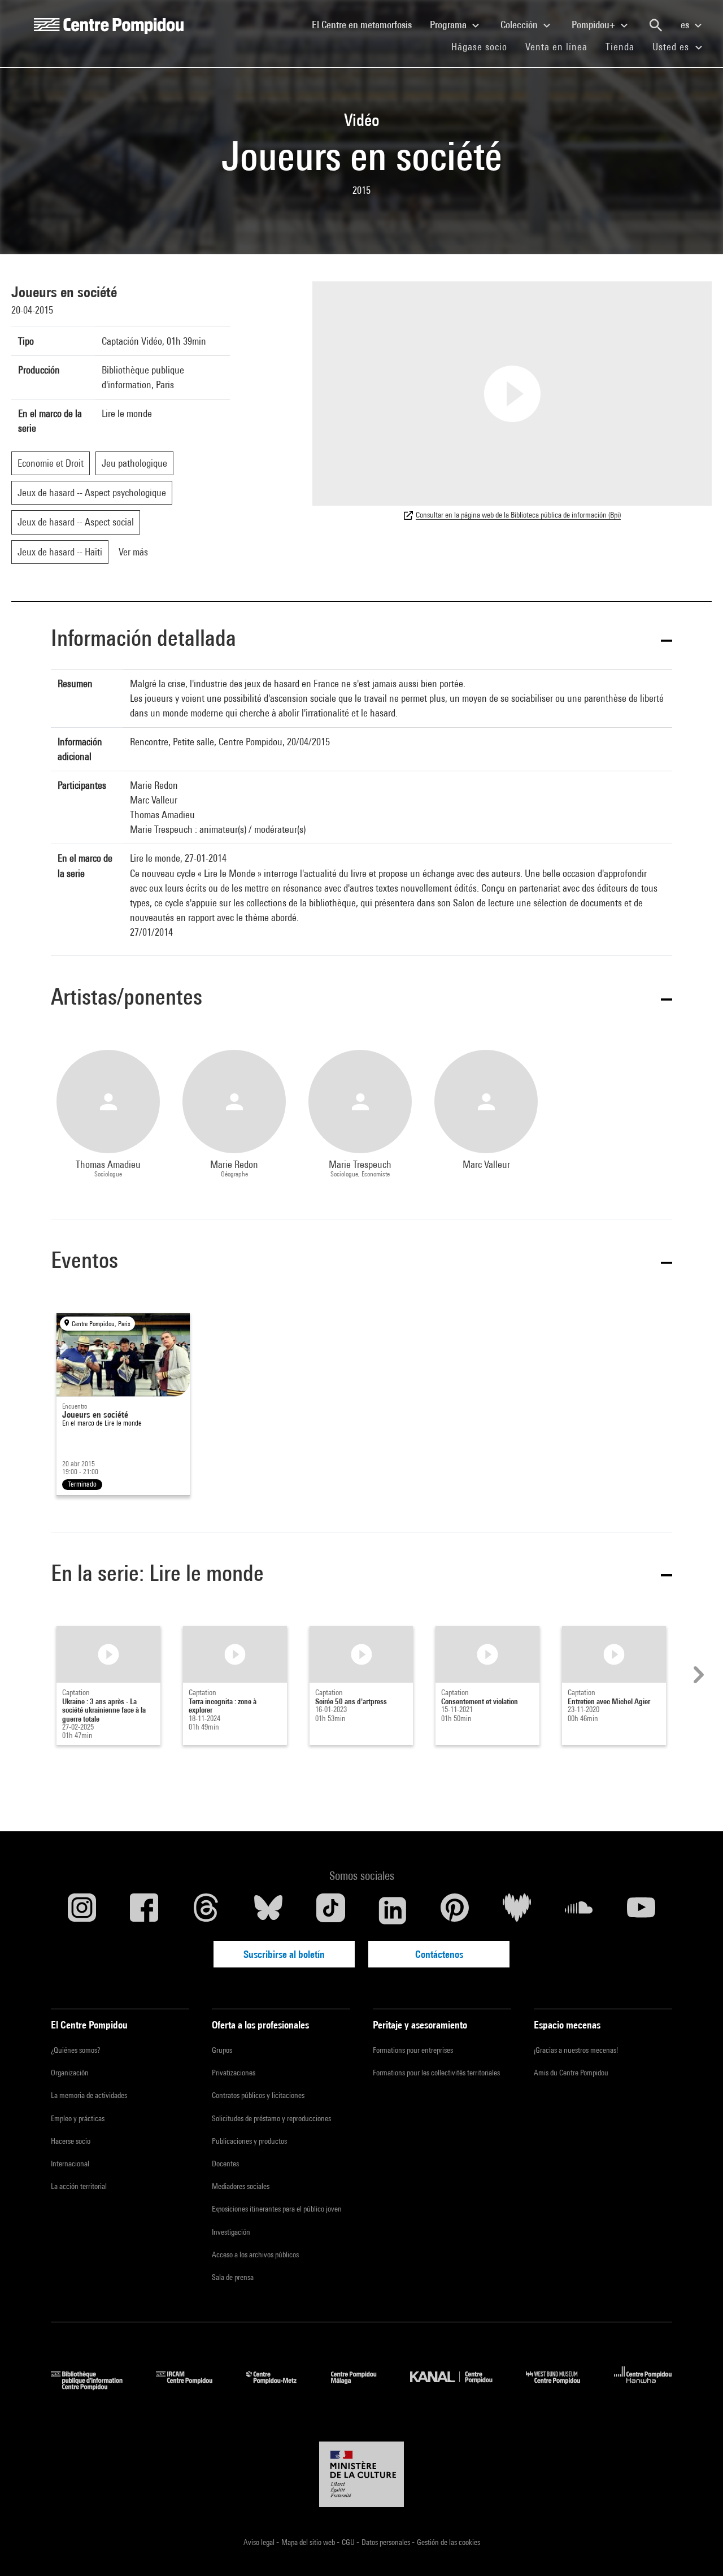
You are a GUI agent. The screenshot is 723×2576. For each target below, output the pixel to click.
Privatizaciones (234, 2073)
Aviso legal (260, 2542)
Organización (70, 2073)
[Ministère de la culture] (361, 2474)
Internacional (70, 2164)
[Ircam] (193, 2386)
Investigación (231, 2232)
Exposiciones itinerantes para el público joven (277, 2209)
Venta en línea (556, 47)
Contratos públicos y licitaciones (258, 2095)
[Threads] (206, 1910)
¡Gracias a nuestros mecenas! (576, 2050)
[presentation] (697, 1675)
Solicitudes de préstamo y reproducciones (271, 2118)
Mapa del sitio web (309, 2542)
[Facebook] (144, 1910)
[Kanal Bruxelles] (460, 2386)
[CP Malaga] (362, 2386)
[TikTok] (330, 1910)
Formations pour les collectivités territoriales (436, 2073)
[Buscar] (656, 25)
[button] (361, 640)
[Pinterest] (455, 1910)
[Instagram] (82, 1910)
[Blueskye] (268, 1910)
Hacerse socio (71, 2141)
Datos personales (387, 2542)
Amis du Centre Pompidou (571, 2073)
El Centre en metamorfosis (366, 24)
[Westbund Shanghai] (561, 2386)
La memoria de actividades (89, 2095)
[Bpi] (95, 2386)
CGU (349, 2542)
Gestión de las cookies (448, 2542)
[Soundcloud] (579, 1910)
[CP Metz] (280, 2386)
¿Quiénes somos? (75, 2050)
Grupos (222, 2050)
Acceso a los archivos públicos (255, 2254)
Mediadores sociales (241, 2186)
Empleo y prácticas (78, 2118)
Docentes (225, 2164)
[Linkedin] (393, 1910)
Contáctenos (439, 1954)
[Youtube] (641, 1910)
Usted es (672, 47)
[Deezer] (517, 1910)
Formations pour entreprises (413, 2050)
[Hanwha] (643, 2386)
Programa (449, 25)
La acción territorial (79, 2186)
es (686, 25)
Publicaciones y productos (249, 2141)
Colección (520, 25)
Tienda (624, 46)
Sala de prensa (233, 2277)
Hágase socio (484, 46)
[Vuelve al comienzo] (696, 2549)
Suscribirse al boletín (284, 1954)
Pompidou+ (594, 25)
